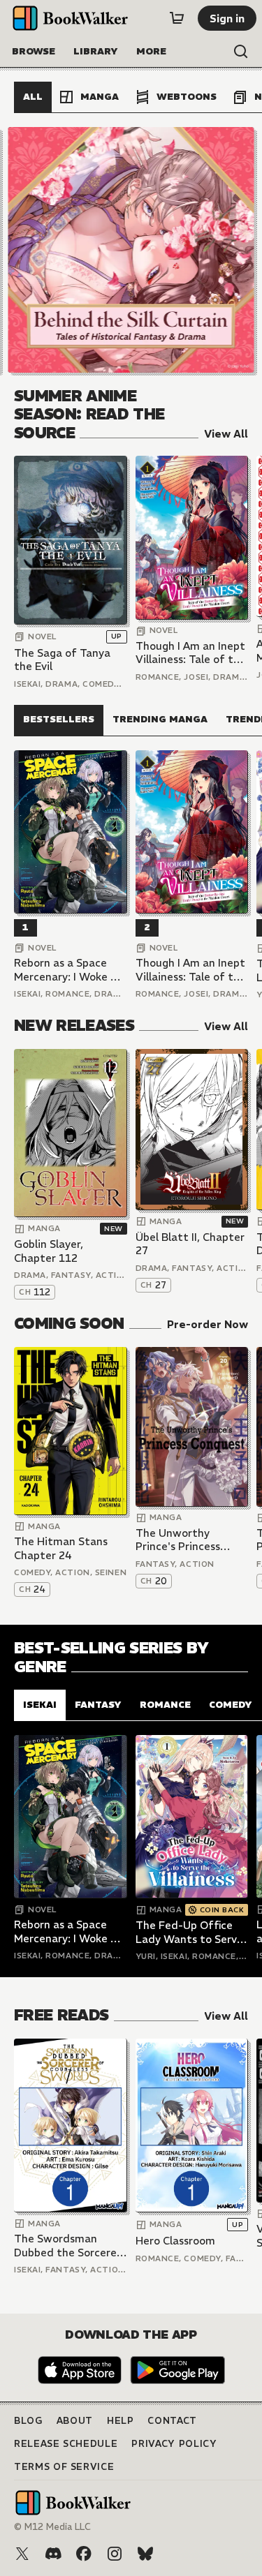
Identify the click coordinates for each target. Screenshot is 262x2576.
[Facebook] (84, 2554)
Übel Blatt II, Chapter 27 (190, 1244)
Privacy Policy (174, 2444)
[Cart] (177, 18)
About (75, 2421)
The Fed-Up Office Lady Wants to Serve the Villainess (189, 1932)
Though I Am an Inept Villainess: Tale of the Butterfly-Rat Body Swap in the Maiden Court (191, 653)
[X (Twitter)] (22, 2554)
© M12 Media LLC (52, 2527)
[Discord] (53, 2554)
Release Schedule (66, 2444)
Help (121, 2421)
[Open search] (241, 52)
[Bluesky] (145, 2554)
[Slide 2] (131, 250)
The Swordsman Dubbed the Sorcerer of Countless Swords (67, 2246)
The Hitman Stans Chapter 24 (61, 1548)
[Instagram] (115, 2554)
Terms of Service (64, 2467)
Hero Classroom (175, 2241)
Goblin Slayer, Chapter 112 (49, 1251)
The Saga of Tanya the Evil (62, 660)
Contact (172, 2421)
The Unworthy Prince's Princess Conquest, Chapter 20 (184, 1540)
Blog (28, 2421)
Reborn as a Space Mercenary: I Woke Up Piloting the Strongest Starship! (69, 970)
